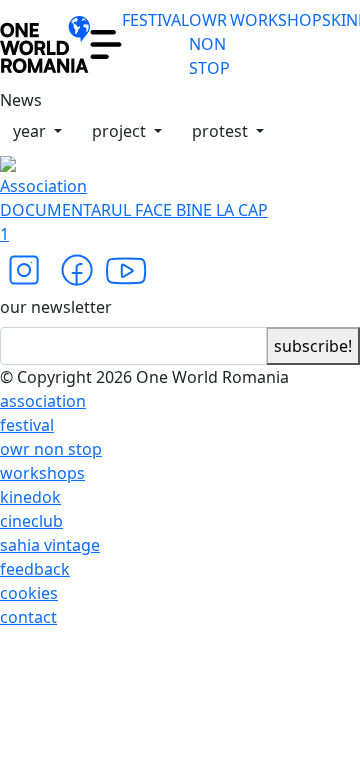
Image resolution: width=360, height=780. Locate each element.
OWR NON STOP (209, 44)
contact (28, 617)
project (121, 131)
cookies (29, 593)
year (31, 131)
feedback (35, 569)
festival (27, 425)
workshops (42, 473)
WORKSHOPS (280, 20)
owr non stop (51, 449)
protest (222, 131)
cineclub (31, 521)
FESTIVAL (155, 20)
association (43, 401)
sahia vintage (50, 545)
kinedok (30, 497)
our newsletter (56, 307)
